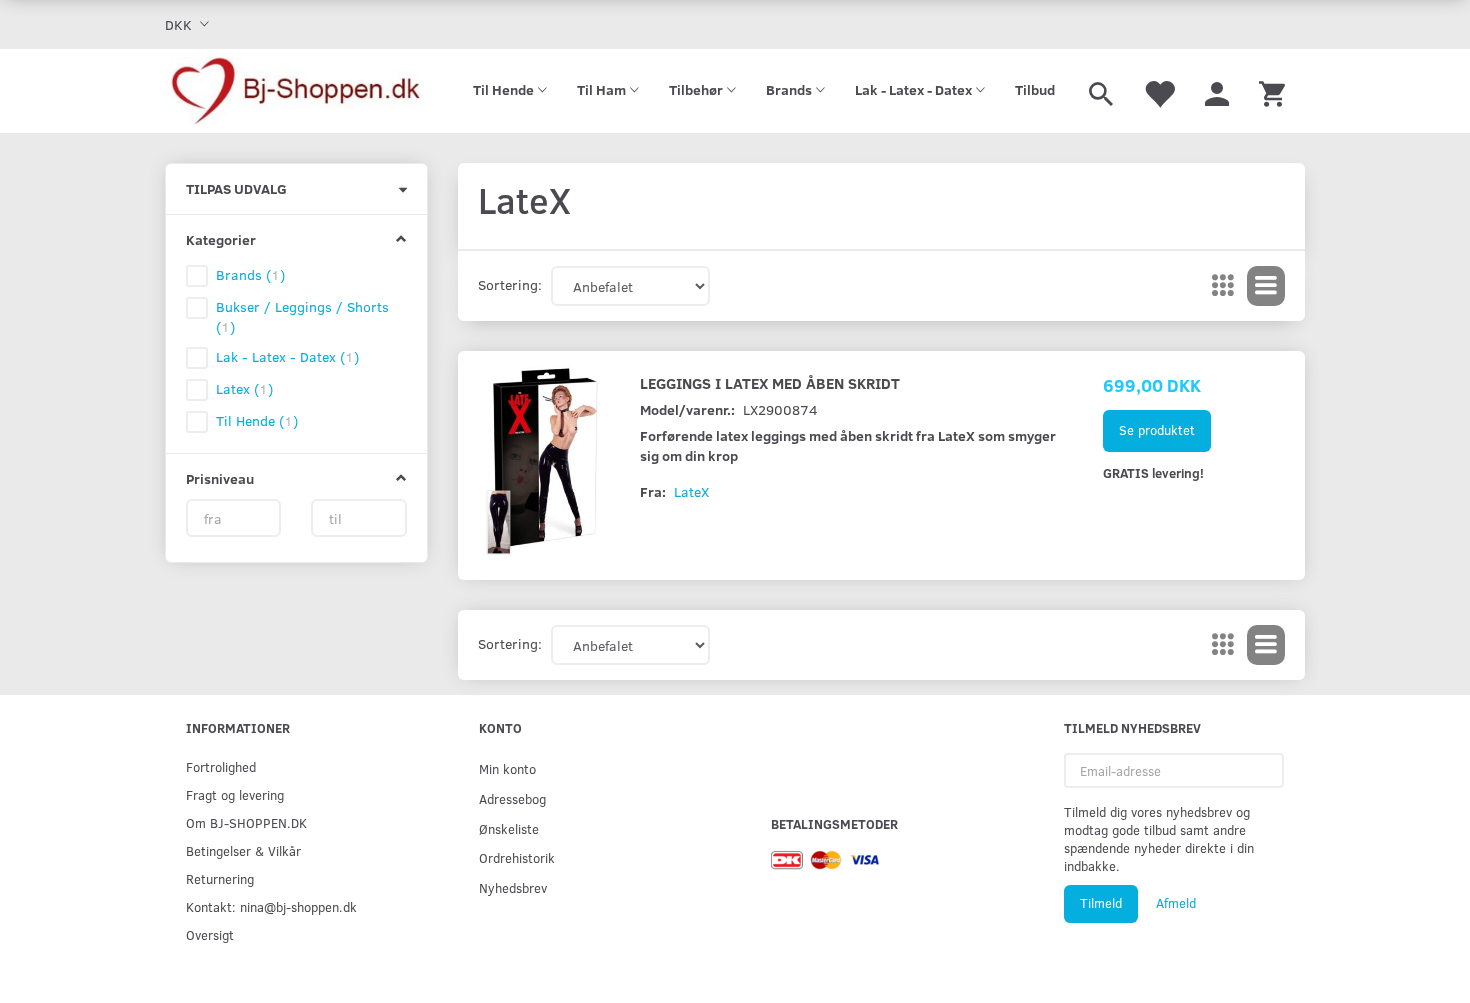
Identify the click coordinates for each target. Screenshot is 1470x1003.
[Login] (1217, 91)
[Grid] (1223, 286)
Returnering (220, 878)
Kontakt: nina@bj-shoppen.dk (271, 906)
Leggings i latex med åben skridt (770, 382)
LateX (691, 491)
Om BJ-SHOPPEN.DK (246, 822)
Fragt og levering (235, 794)
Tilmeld (1101, 903)
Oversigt (210, 934)
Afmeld (1176, 903)
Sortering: (510, 284)
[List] (1266, 286)
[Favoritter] (1159, 91)
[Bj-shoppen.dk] (296, 91)
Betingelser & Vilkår (243, 850)
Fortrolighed (221, 766)
